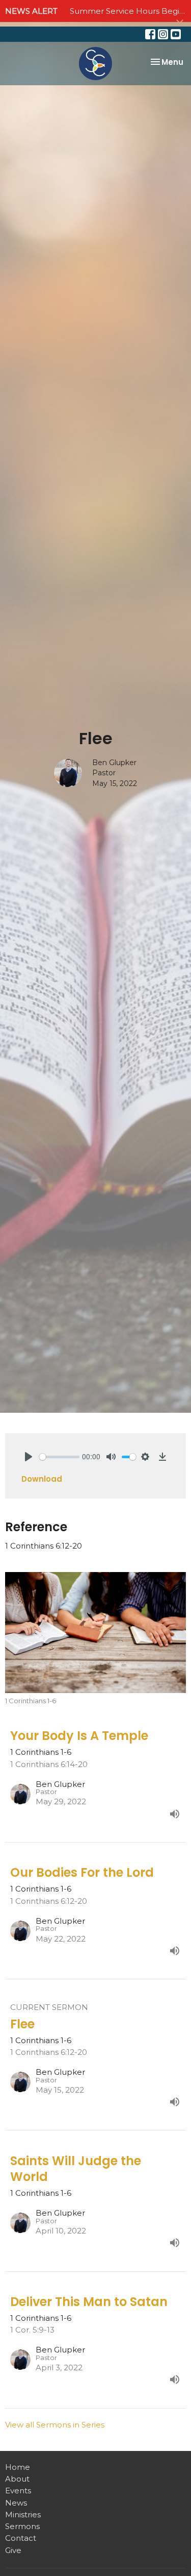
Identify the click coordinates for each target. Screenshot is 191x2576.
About (17, 2479)
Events (18, 2491)
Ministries (23, 2514)
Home (18, 2467)
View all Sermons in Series (55, 2425)
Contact (21, 2538)
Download (42, 1479)
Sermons (22, 2526)
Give (13, 2550)
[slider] (59, 1457)
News (16, 2503)
